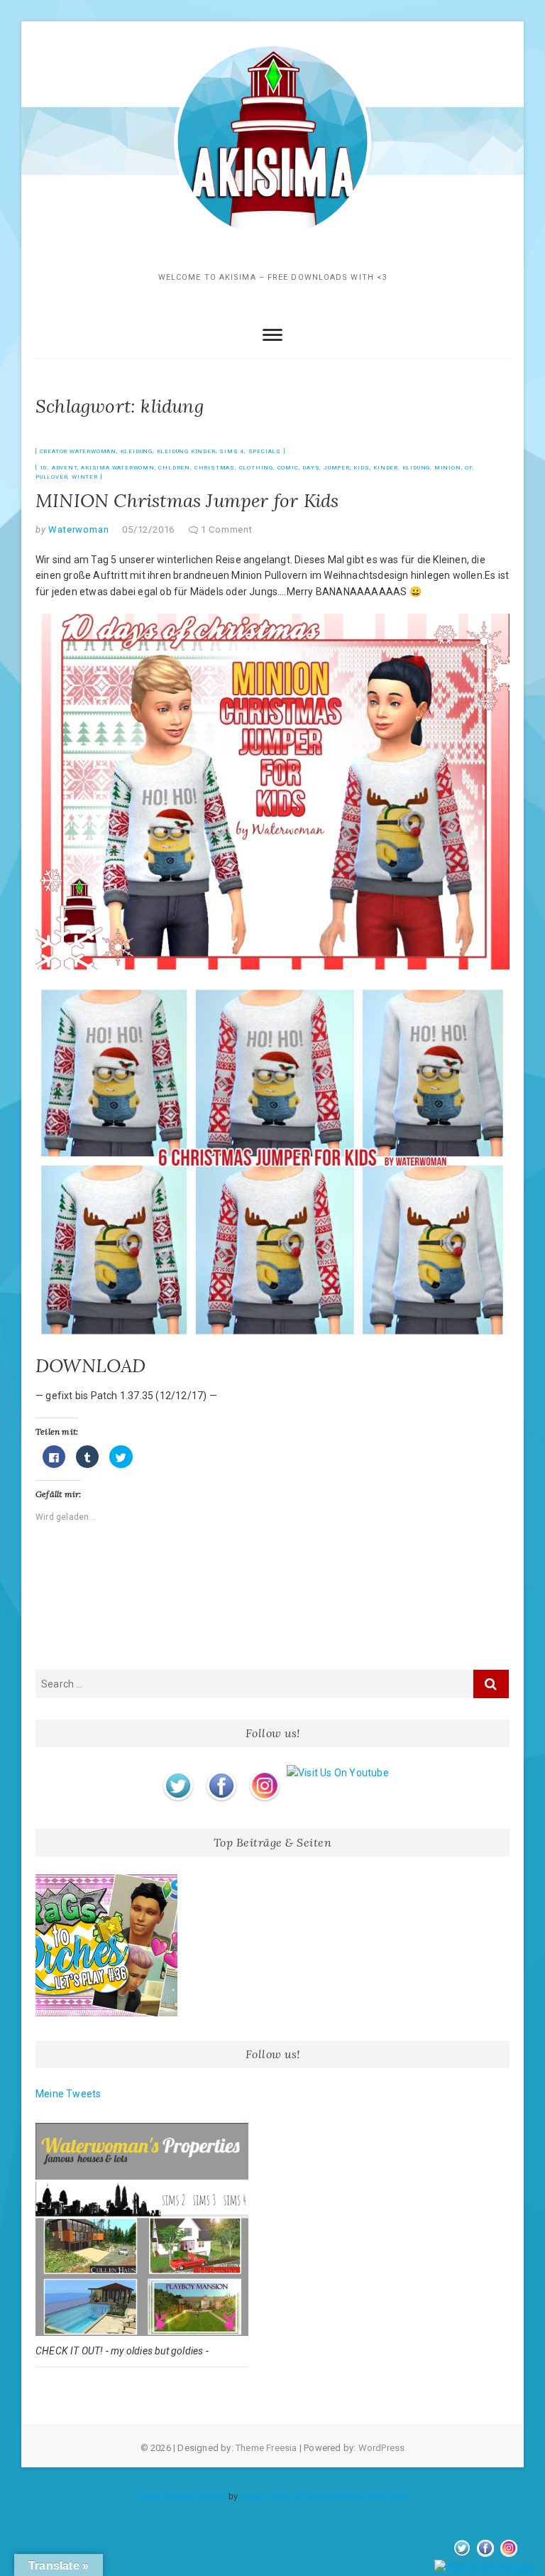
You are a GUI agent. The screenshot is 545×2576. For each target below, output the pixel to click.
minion (448, 468)
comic (288, 468)
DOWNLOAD (91, 1365)
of (469, 468)
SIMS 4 (232, 451)
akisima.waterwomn (118, 468)
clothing (256, 468)
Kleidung (137, 451)
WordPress (382, 2448)
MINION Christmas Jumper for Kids (187, 500)
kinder (386, 468)
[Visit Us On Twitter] (178, 1773)
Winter (85, 477)
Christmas (215, 468)
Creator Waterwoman (78, 451)
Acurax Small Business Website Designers (325, 2496)
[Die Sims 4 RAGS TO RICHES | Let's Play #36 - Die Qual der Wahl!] (106, 1945)
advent (65, 468)
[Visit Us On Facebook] (221, 1773)
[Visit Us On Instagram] (264, 1773)
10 (44, 468)
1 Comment (227, 529)
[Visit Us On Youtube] (337, 1773)
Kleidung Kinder (186, 451)
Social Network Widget (181, 2496)
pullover (51, 477)
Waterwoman (78, 529)
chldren (174, 468)
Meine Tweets (68, 2094)
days (311, 468)
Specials (265, 451)
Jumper (337, 468)
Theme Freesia (266, 2448)
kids (361, 468)
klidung (417, 468)
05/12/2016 (148, 529)
